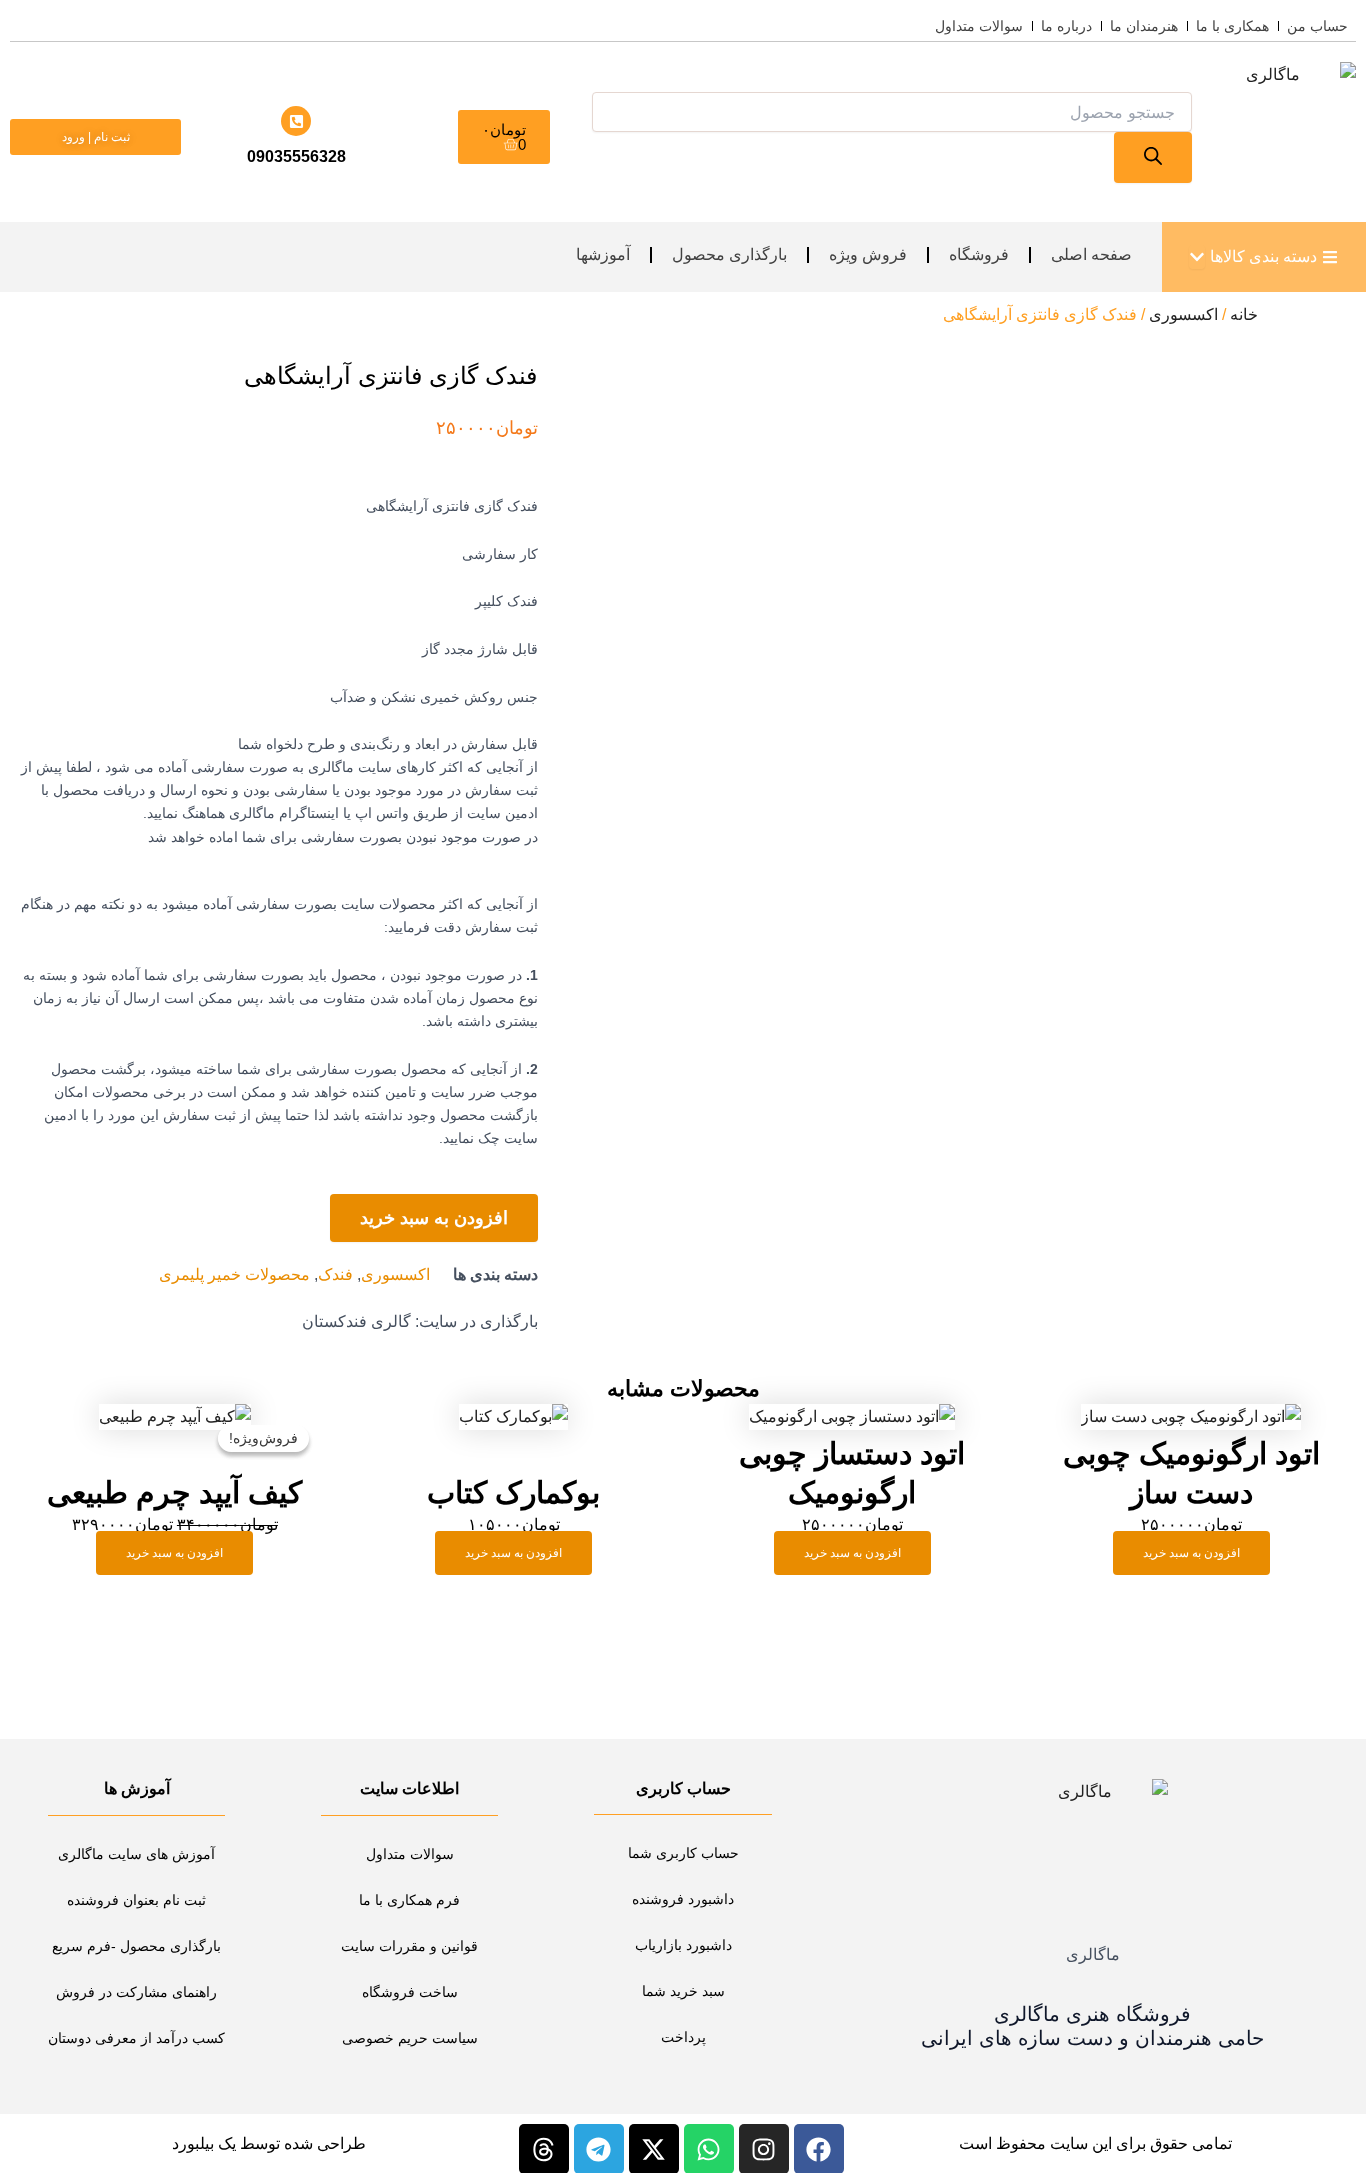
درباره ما (1066, 26)
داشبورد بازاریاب (683, 1945)
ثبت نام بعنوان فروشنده (136, 1900)
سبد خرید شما (683, 1991)
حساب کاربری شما (683, 1853)
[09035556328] (296, 121)
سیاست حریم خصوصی (410, 2038)
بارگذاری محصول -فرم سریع (136, 1946)
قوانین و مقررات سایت (409, 1946)
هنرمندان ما (1144, 26)
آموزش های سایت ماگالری (136, 1854)
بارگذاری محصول (729, 254)
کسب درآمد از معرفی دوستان (136, 2038)
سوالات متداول (979, 26)
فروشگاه (979, 254)
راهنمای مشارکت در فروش (136, 1992)
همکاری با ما (1232, 26)
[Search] (1153, 157)
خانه (1244, 314)
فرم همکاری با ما (409, 1900)
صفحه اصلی (1091, 254)
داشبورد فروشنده (683, 1899)
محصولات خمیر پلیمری (234, 1274)
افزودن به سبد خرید (434, 1218)
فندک (335, 1274)
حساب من (1317, 26)
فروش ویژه (868, 254)
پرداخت (683, 2037)
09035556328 (296, 156)
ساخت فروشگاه (410, 1992)
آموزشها (603, 254)
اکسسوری (1183, 314)
